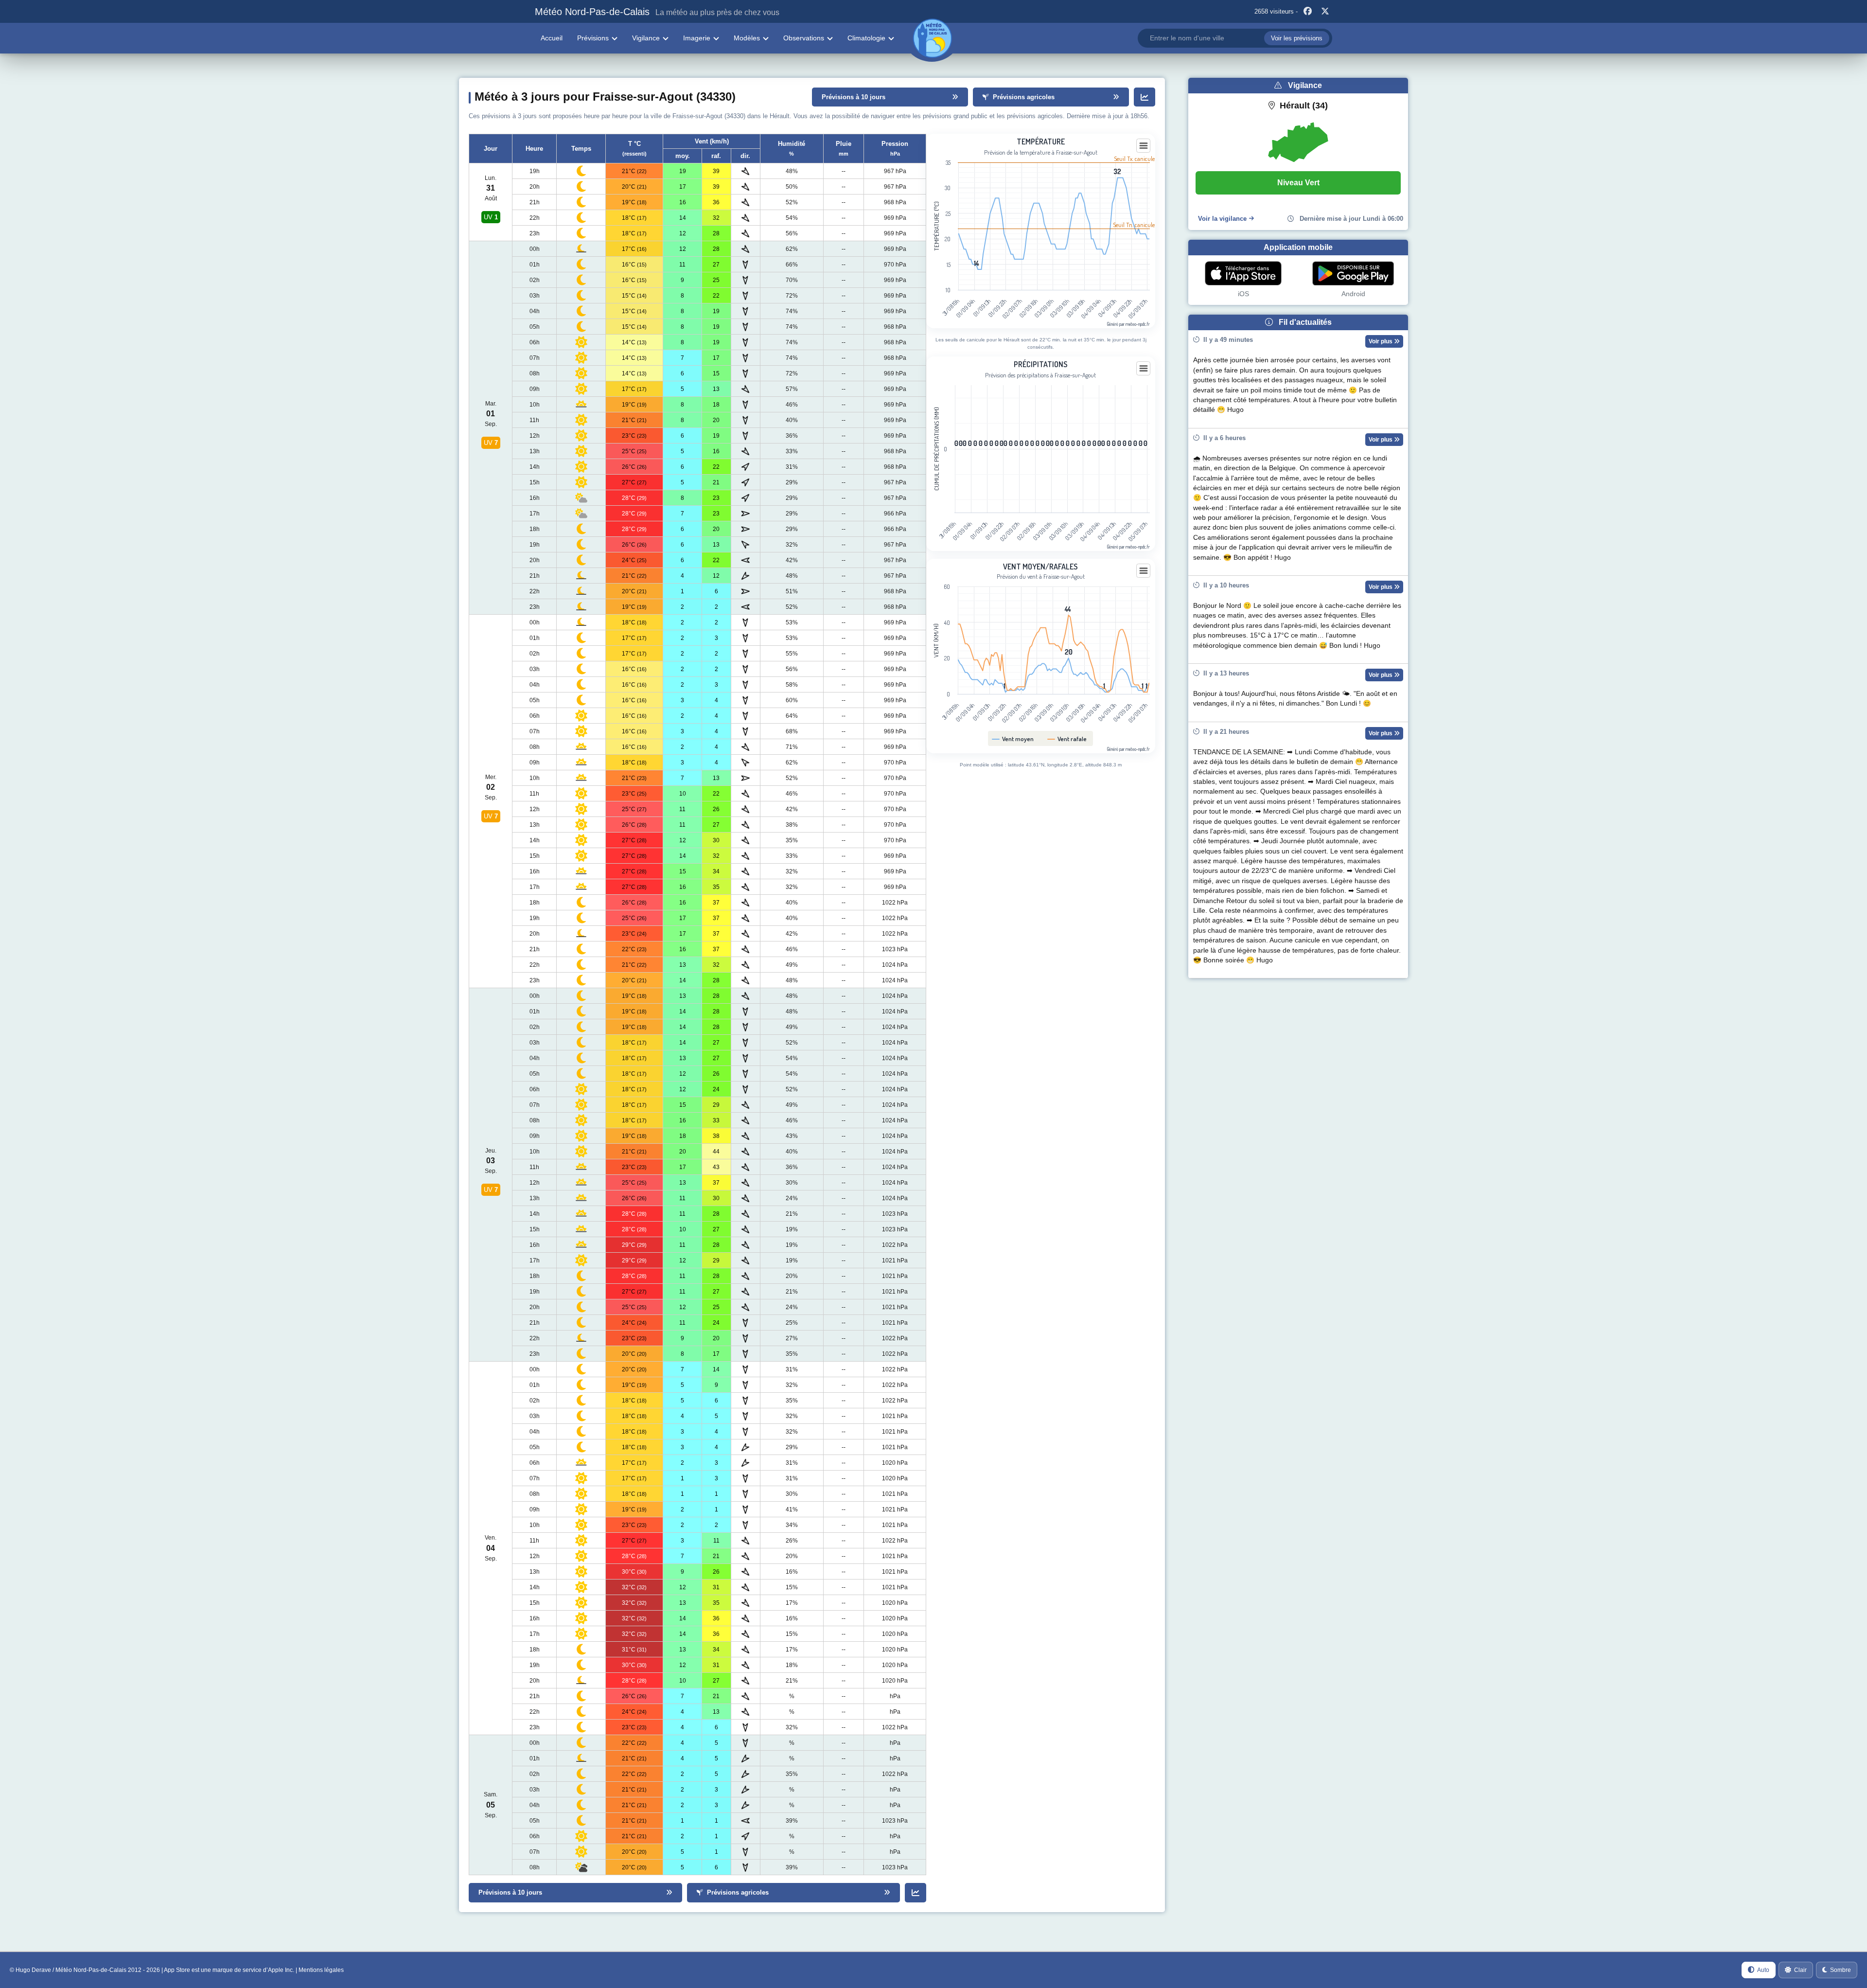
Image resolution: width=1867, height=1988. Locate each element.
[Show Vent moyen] (1013, 739)
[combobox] (1235, 38)
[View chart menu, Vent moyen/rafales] (1144, 571)
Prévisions (593, 38)
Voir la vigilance (1222, 219)
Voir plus (1381, 341)
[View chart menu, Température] (1144, 146)
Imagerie (697, 38)
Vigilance (646, 38)
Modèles (747, 38)
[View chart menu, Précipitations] (1144, 369)
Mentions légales (321, 1970)
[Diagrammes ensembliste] (1145, 97)
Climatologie (866, 38)
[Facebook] (1307, 12)
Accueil (552, 38)
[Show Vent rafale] (1067, 739)
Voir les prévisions (1297, 38)
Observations (804, 38)
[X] (1325, 12)
